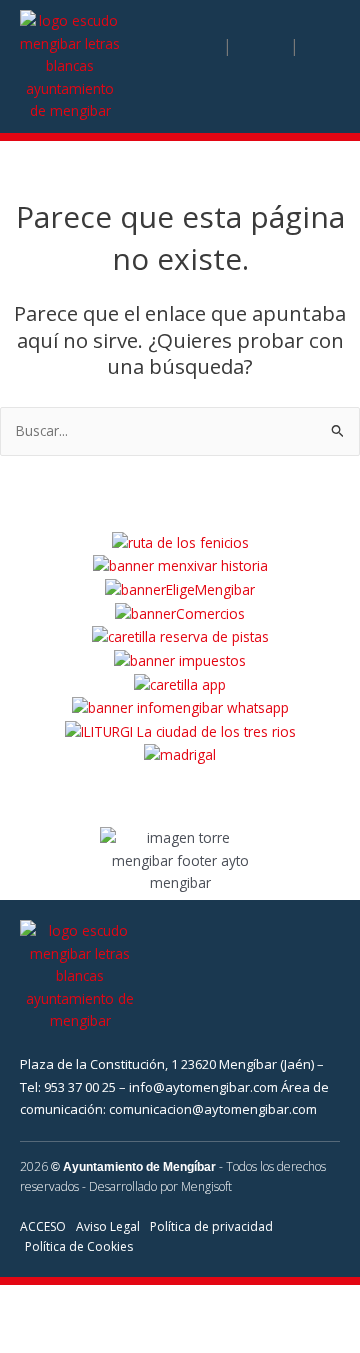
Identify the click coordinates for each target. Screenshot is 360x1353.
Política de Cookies (79, 1246)
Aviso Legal (108, 1226)
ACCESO (43, 1226)
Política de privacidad (211, 1226)
